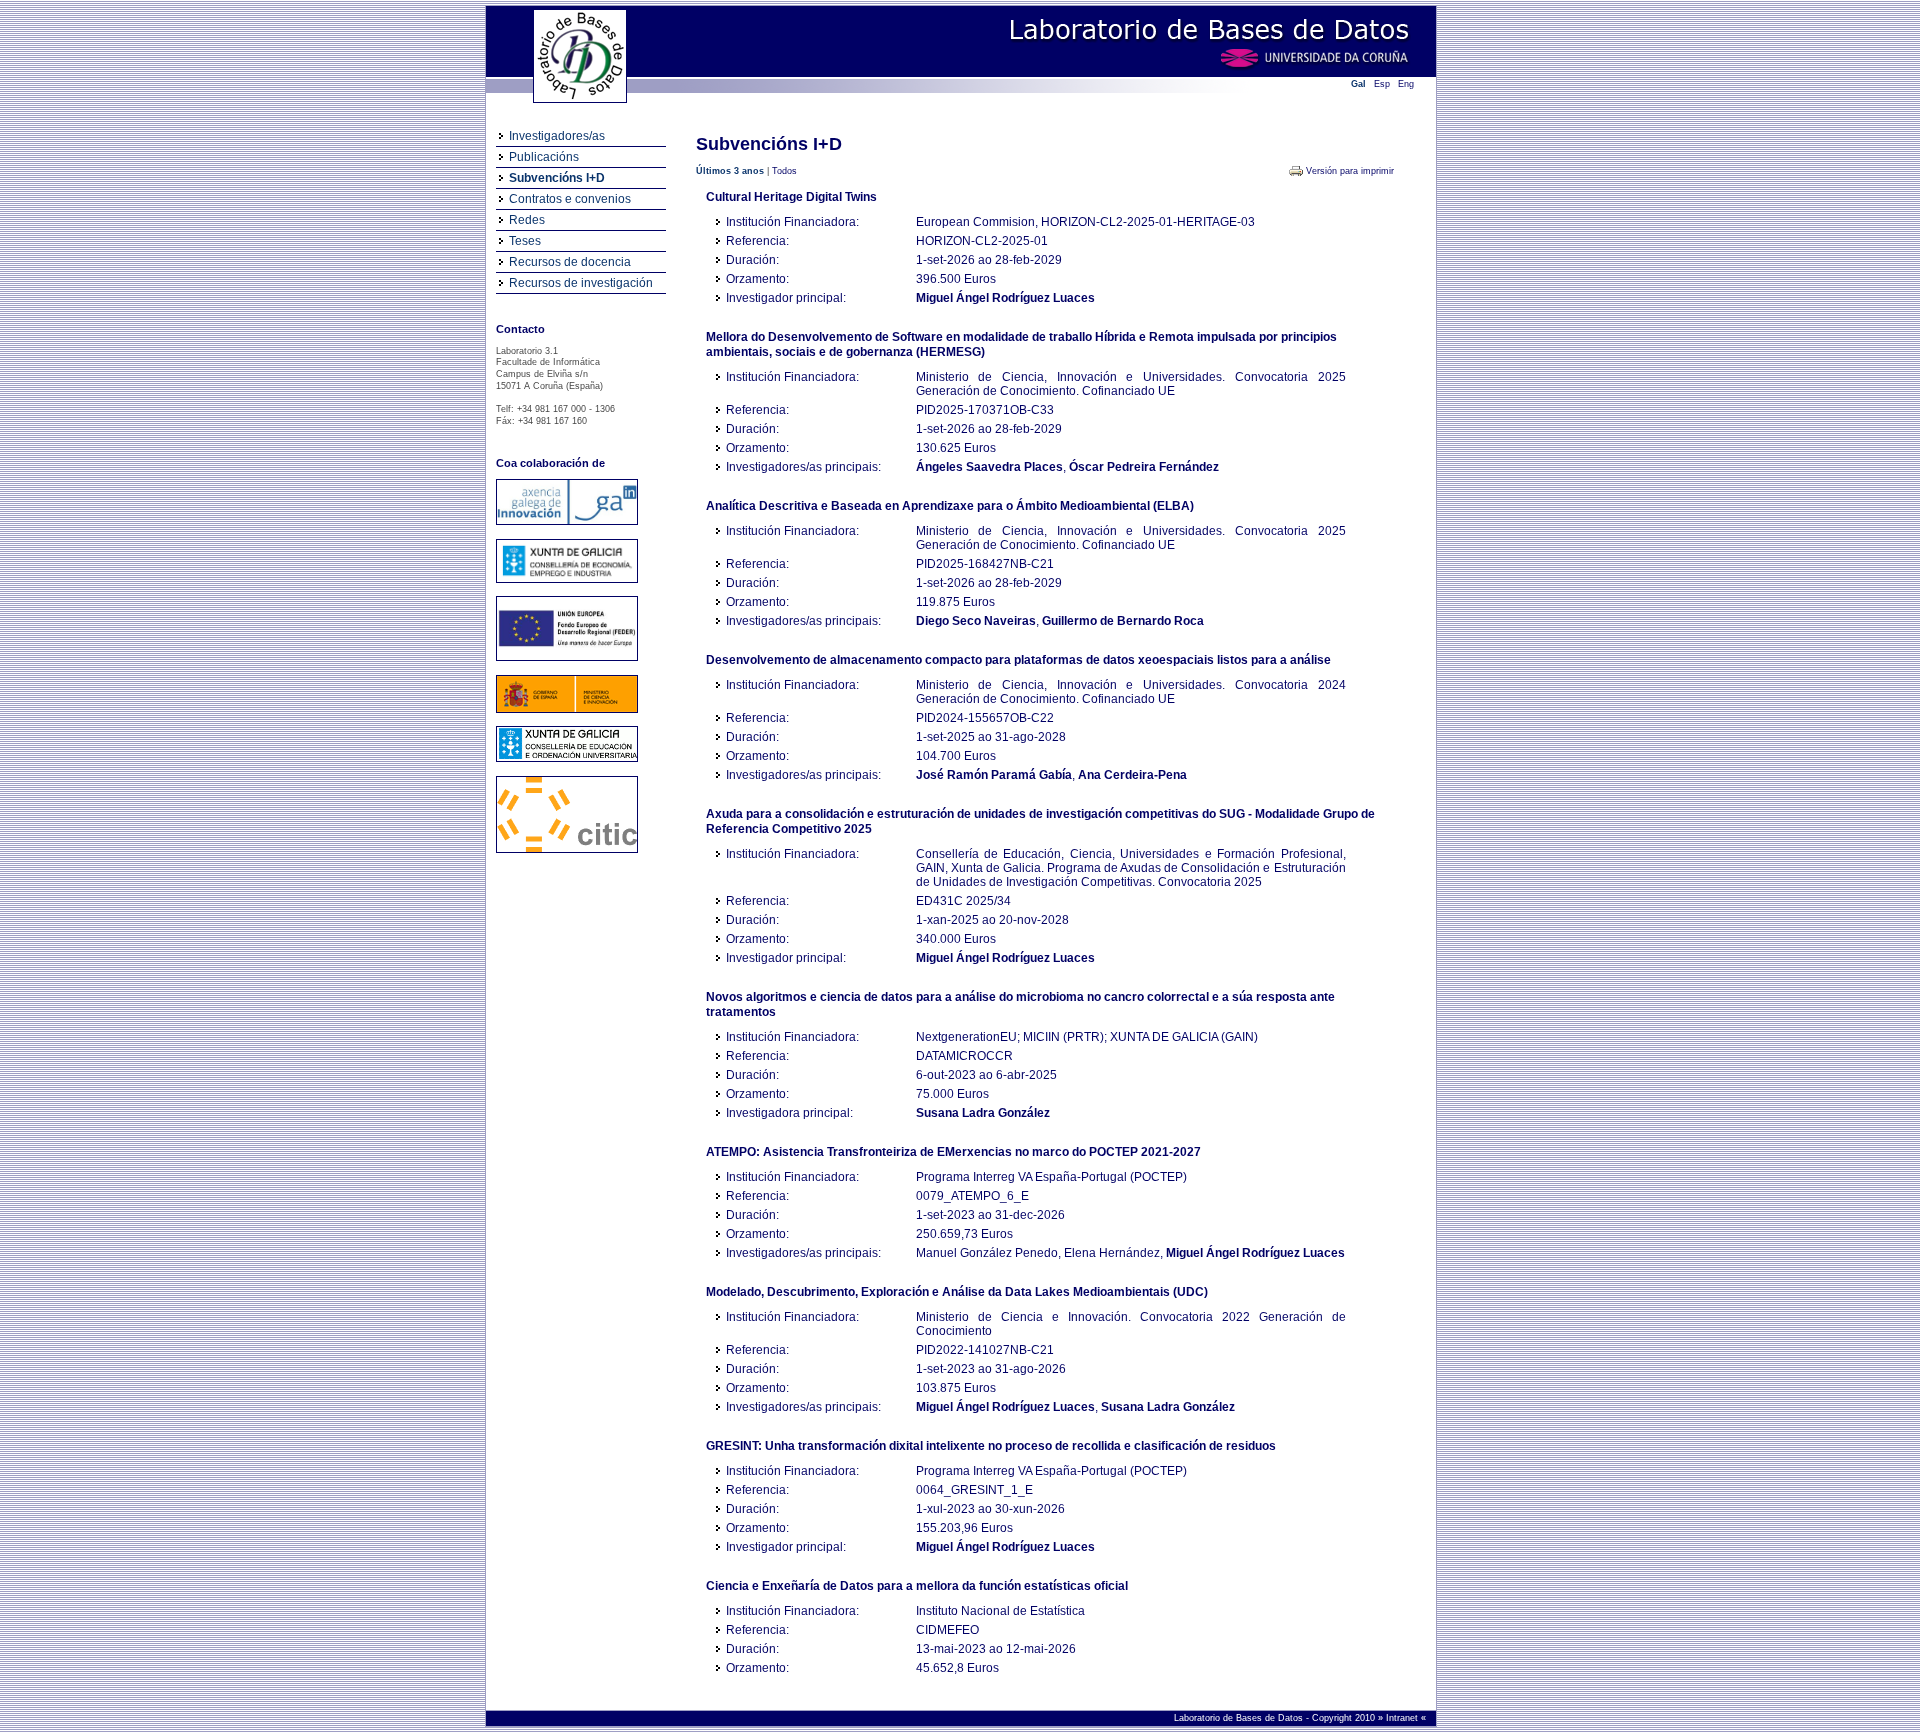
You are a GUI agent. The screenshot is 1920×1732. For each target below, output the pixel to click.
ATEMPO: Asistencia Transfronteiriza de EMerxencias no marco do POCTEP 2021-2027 (953, 1152)
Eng (1406, 84)
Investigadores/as (557, 136)
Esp (1382, 84)
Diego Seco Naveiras (976, 621)
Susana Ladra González (983, 1113)
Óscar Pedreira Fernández (1144, 467)
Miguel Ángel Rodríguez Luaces (1005, 298)
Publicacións (544, 157)
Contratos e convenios (570, 199)
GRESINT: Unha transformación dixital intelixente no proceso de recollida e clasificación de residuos (991, 1446)
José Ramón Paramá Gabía (994, 775)
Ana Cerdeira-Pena (1132, 775)
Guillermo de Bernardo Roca (1123, 621)
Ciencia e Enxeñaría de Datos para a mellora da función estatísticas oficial (917, 1586)
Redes (527, 220)
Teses (525, 241)
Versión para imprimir (1350, 171)
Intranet (1403, 1718)
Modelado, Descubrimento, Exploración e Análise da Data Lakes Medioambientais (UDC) (957, 1292)
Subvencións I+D (557, 178)
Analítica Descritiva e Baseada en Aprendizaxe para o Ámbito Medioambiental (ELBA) (950, 506)
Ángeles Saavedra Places (989, 467)
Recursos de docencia (570, 262)
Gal (1358, 84)
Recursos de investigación (581, 283)
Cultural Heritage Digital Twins (791, 197)
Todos (784, 171)
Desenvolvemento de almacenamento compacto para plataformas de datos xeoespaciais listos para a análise (1018, 660)
